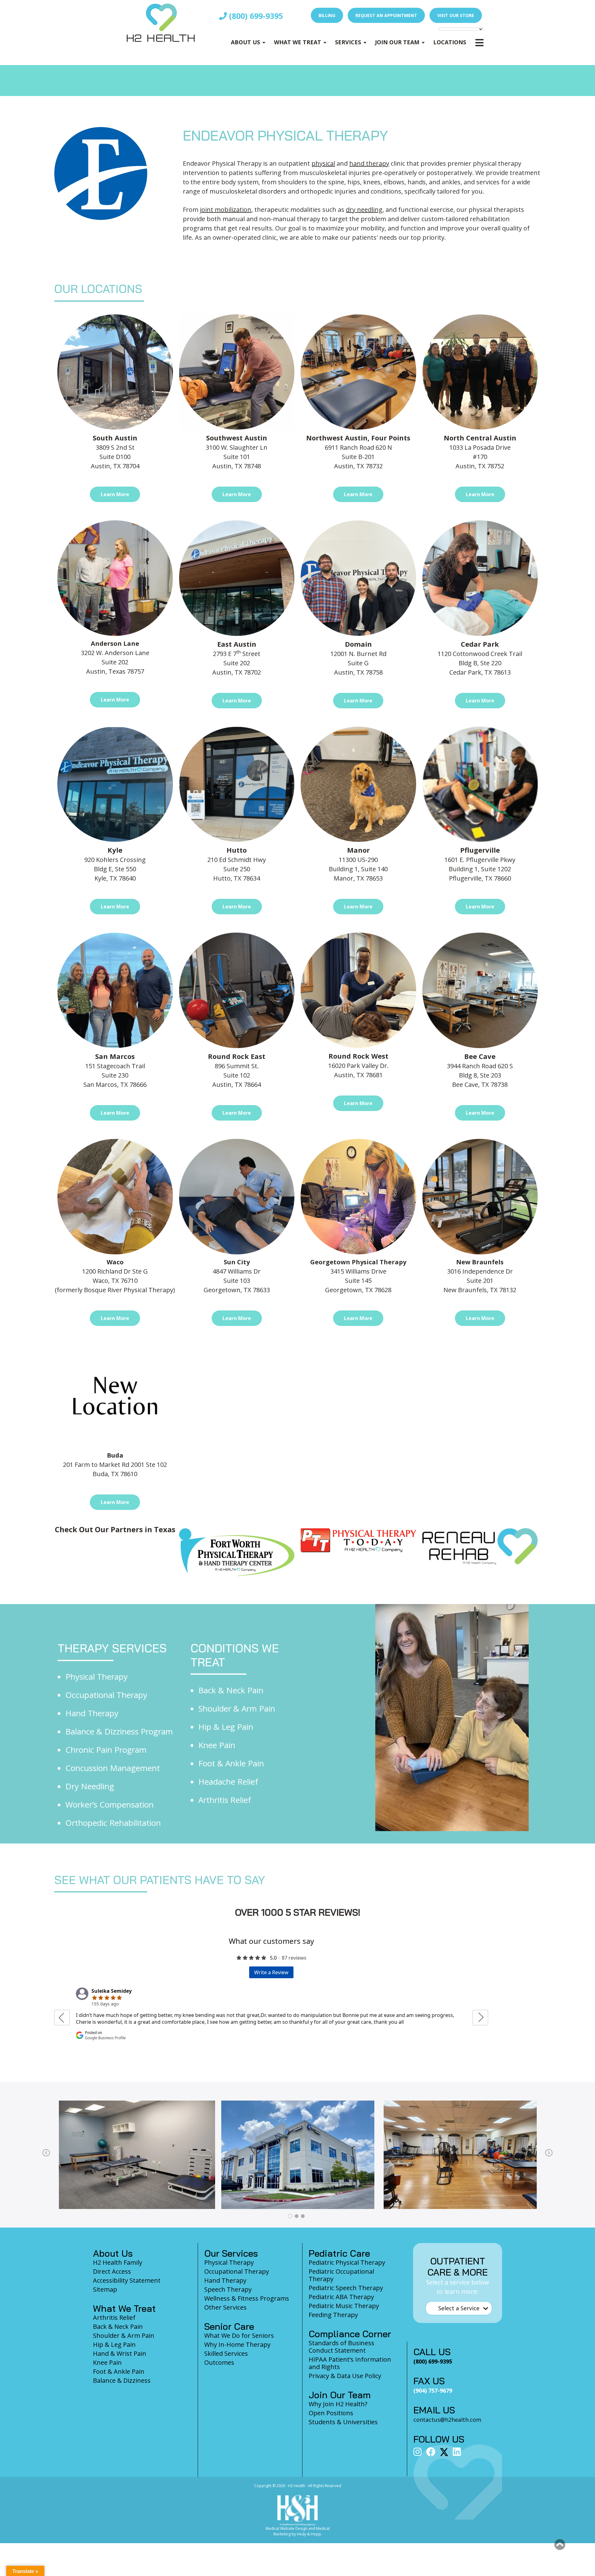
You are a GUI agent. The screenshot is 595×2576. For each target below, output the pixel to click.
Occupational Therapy (106, 1695)
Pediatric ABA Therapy (341, 2297)
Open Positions (331, 2413)
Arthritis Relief (225, 1800)
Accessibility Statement (127, 2280)
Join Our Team (397, 42)
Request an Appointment (386, 15)
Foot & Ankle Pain (231, 1763)
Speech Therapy (228, 2289)
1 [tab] (290, 2216)
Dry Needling (90, 1786)
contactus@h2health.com (447, 2420)
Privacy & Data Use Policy (345, 2376)
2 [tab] (296, 2216)
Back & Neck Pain (231, 1690)
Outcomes (219, 2362)
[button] (560, 2545)
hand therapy (369, 163)
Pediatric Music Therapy (344, 2306)
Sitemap (105, 2289)
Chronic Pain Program (106, 1750)
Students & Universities (343, 2422)
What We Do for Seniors (239, 2335)
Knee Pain (217, 1745)
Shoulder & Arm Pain (237, 1708)
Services (348, 42)
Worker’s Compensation (110, 1804)
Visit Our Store (456, 15)
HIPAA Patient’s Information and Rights (350, 2363)
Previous (46, 2153)
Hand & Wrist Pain (120, 2353)
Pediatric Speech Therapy (346, 2288)
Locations (450, 42)
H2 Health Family (118, 2262)
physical (323, 163)
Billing (327, 15)
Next (549, 2153)
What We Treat (297, 42)
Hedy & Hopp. (309, 2534)
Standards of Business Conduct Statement (342, 2347)
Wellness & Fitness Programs (247, 2298)
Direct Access (112, 2271)
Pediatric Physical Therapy (347, 2262)
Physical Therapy (97, 1677)
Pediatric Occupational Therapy (341, 2275)
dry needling (364, 210)
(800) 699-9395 (255, 16)
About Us (245, 42)
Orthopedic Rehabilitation (113, 1823)
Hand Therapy (92, 1713)
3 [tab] (303, 2216)
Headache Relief (228, 1782)
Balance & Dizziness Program (119, 1731)
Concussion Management (113, 1768)
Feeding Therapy (333, 2315)
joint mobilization (226, 210)
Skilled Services (226, 2353)
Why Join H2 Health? (338, 2404)
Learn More (115, 494)
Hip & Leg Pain (226, 1727)
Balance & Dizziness (122, 2380)
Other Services (225, 2307)
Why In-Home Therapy (237, 2344)
